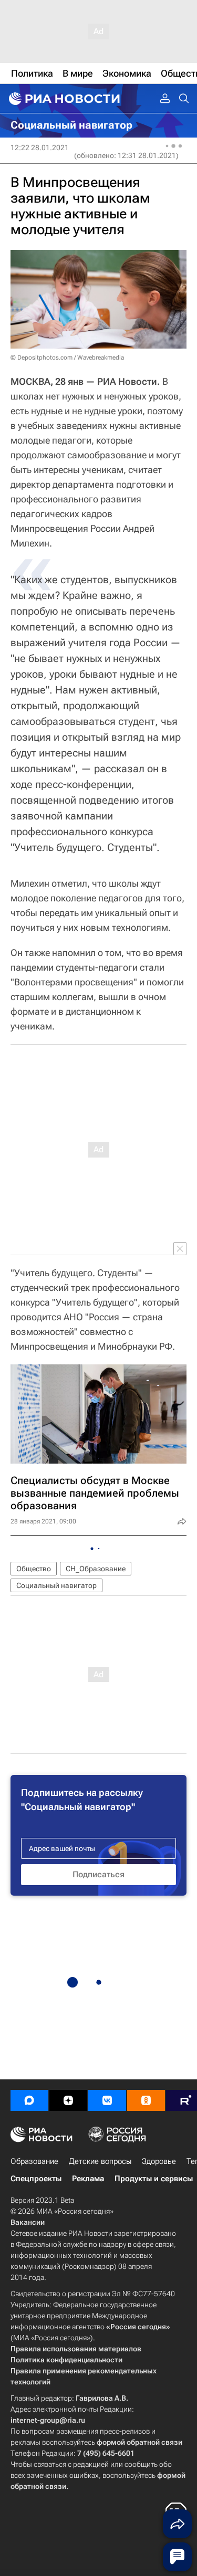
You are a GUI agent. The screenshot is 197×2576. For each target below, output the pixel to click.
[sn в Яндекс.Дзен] (68, 2100)
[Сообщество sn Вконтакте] (107, 2100)
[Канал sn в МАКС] (29, 2100)
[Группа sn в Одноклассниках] (146, 2100)
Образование (34, 2161)
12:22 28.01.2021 (40, 148)
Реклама (88, 2179)
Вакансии (28, 2222)
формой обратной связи (139, 2442)
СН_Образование (96, 1569)
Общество (34, 1569)
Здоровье (159, 2161)
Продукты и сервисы (154, 2179)
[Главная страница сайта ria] (63, 99)
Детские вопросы (100, 2161)
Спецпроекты (36, 2179)
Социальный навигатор (56, 1585)
